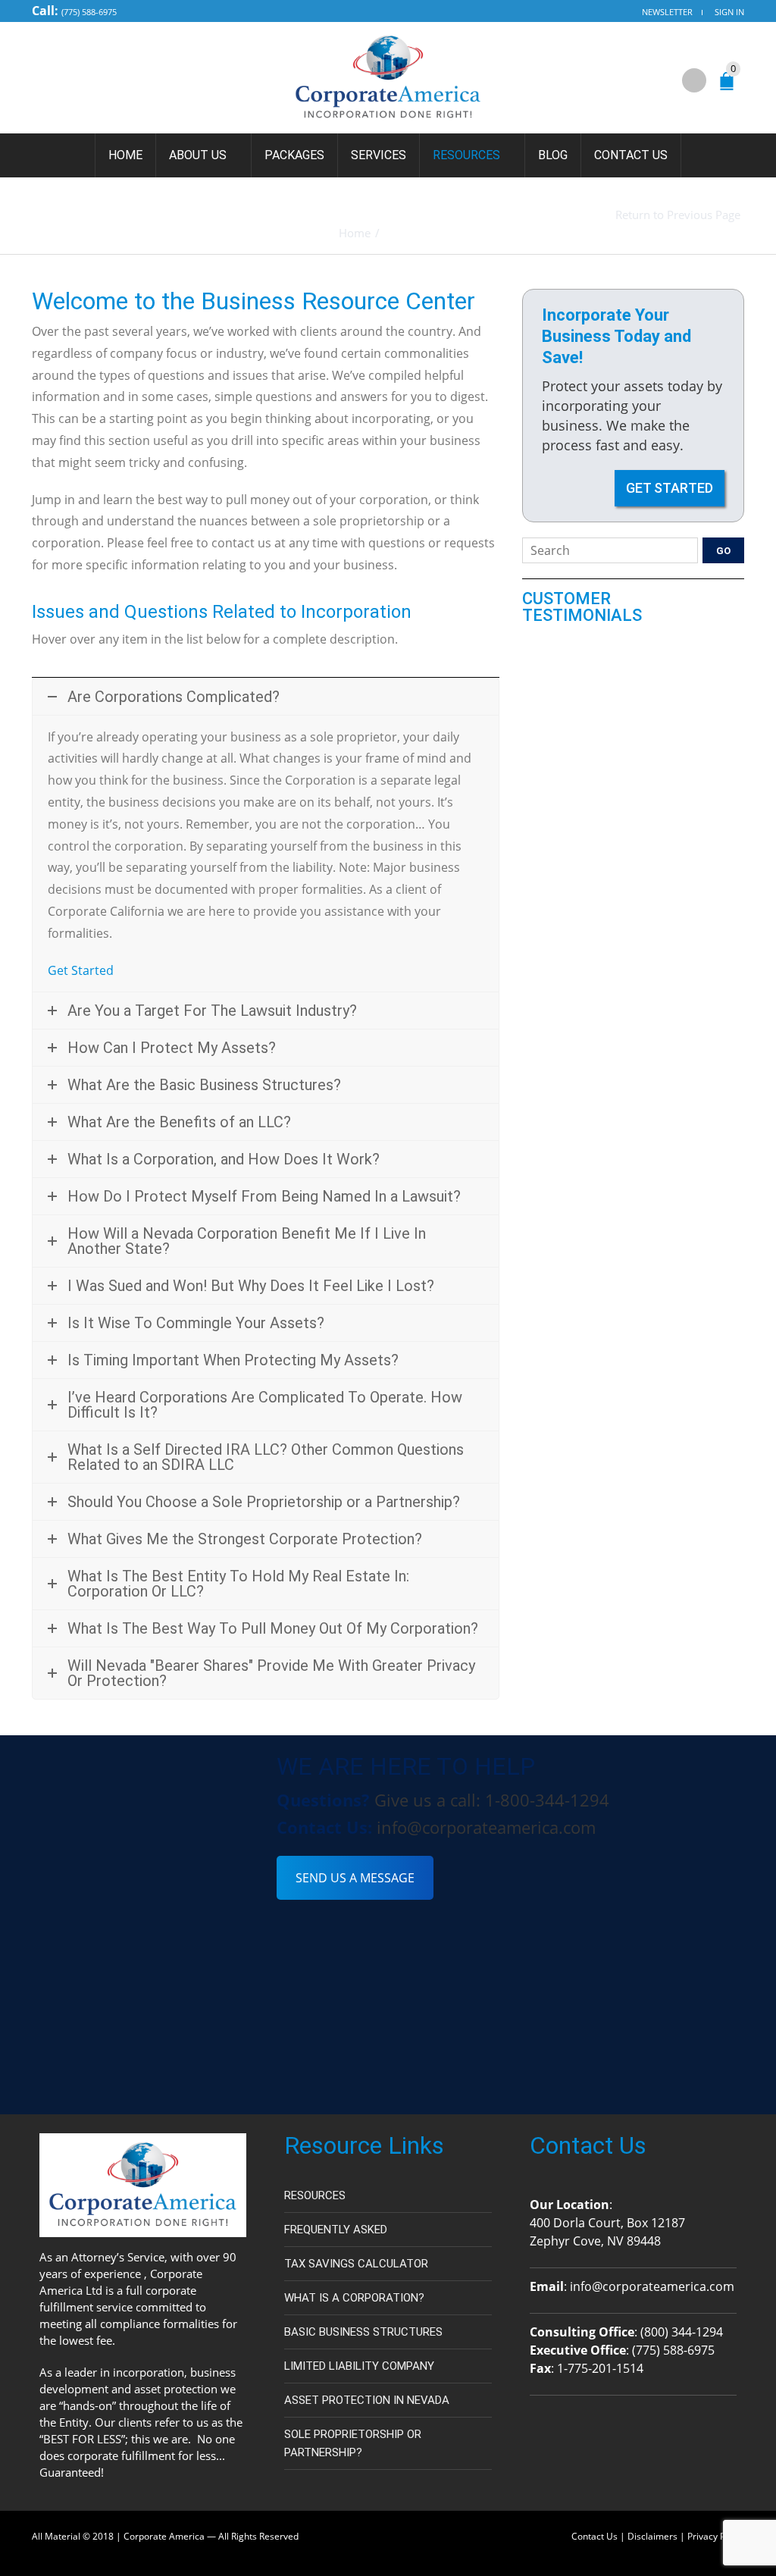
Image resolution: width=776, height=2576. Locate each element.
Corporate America (164, 2536)
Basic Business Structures (363, 2332)
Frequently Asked (336, 2230)
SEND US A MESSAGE (355, 1878)
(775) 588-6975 (89, 12)
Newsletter (667, 12)
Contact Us (595, 2536)
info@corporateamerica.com (486, 1827)
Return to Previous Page (678, 215)
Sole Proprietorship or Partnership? (353, 2443)
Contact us (631, 155)
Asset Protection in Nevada (367, 2400)
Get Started (81, 970)
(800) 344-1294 (682, 2332)
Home (125, 155)
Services (379, 155)
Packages (294, 155)
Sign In (729, 12)
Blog (553, 155)
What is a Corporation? (354, 2298)
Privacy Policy (716, 2536)
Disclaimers (652, 2536)
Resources (466, 155)
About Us (198, 155)
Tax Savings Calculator (356, 2264)
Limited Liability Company (359, 2366)
